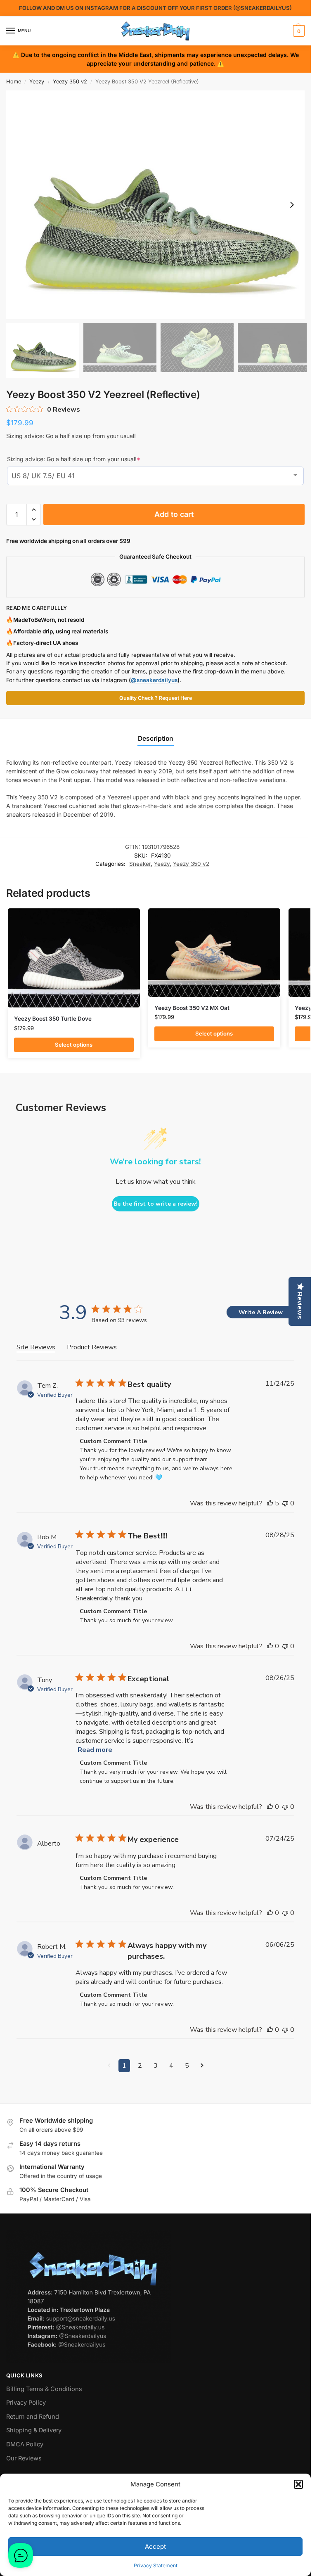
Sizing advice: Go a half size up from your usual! (74, 459)
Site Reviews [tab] (36, 1347)
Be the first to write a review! (156, 1204)
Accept (155, 2546)
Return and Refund (33, 2417)
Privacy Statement (156, 2565)
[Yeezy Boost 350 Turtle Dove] (74, 958)
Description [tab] (156, 738)
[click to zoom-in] (158, 205)
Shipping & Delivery (34, 2430)
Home (14, 82)
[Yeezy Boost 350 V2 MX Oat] (214, 952)
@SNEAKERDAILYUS (263, 8)
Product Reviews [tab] (92, 1347)
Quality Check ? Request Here (156, 698)
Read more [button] (95, 1750)
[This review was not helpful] (285, 1503)
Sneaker (140, 864)
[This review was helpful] (270, 1503)
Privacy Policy (26, 2403)
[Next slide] (292, 205)
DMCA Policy (25, 2444)
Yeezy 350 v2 (70, 82)
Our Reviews (24, 2458)
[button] (298, 2484)
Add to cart (174, 514)
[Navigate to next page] (202, 2066)
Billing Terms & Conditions (44, 2389)
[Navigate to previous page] (109, 2066)
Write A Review (261, 1312)
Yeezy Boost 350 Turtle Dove (53, 1019)
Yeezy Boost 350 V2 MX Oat (192, 1008)
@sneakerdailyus (154, 680)
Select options (74, 1045)
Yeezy (37, 82)
